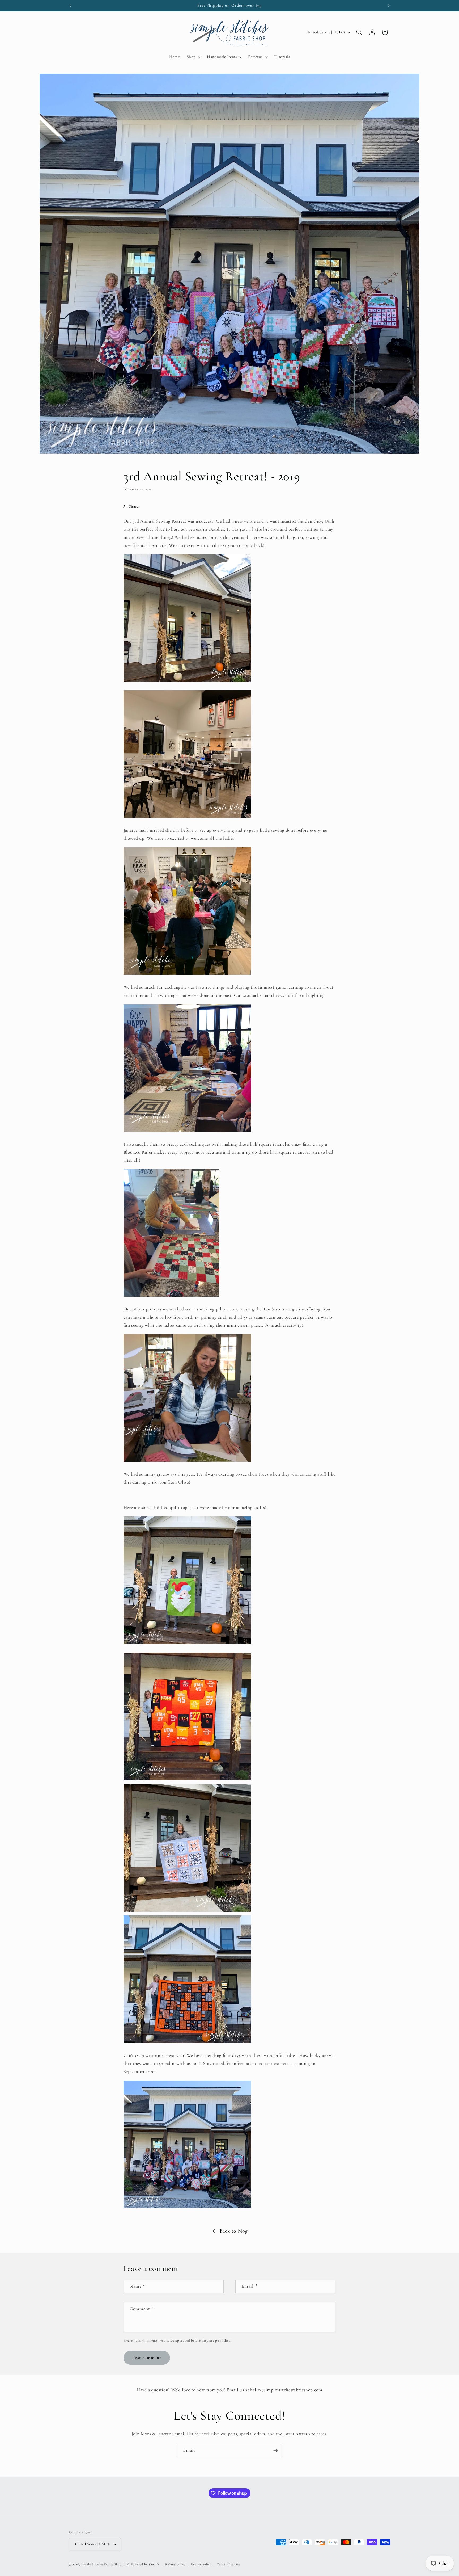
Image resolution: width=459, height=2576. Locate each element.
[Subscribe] (275, 2451)
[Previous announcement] (70, 6)
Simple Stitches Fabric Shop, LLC (105, 2564)
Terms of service (228, 2564)
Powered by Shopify (145, 2564)
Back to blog (234, 2231)
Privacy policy (201, 2564)
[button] (193, 57)
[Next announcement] (389, 6)
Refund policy (175, 2564)
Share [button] (134, 506)
